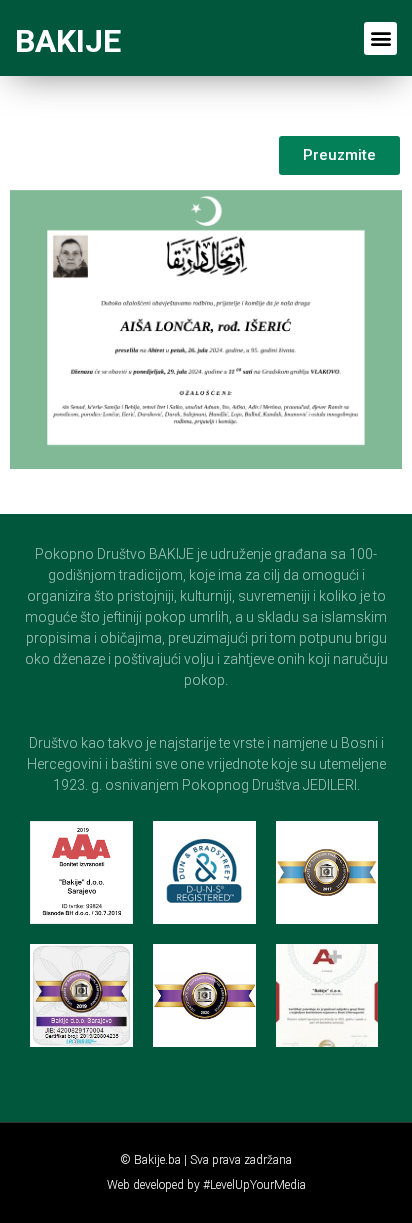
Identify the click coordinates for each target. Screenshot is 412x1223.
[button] (380, 38)
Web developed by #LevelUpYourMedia (206, 1185)
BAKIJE (68, 41)
